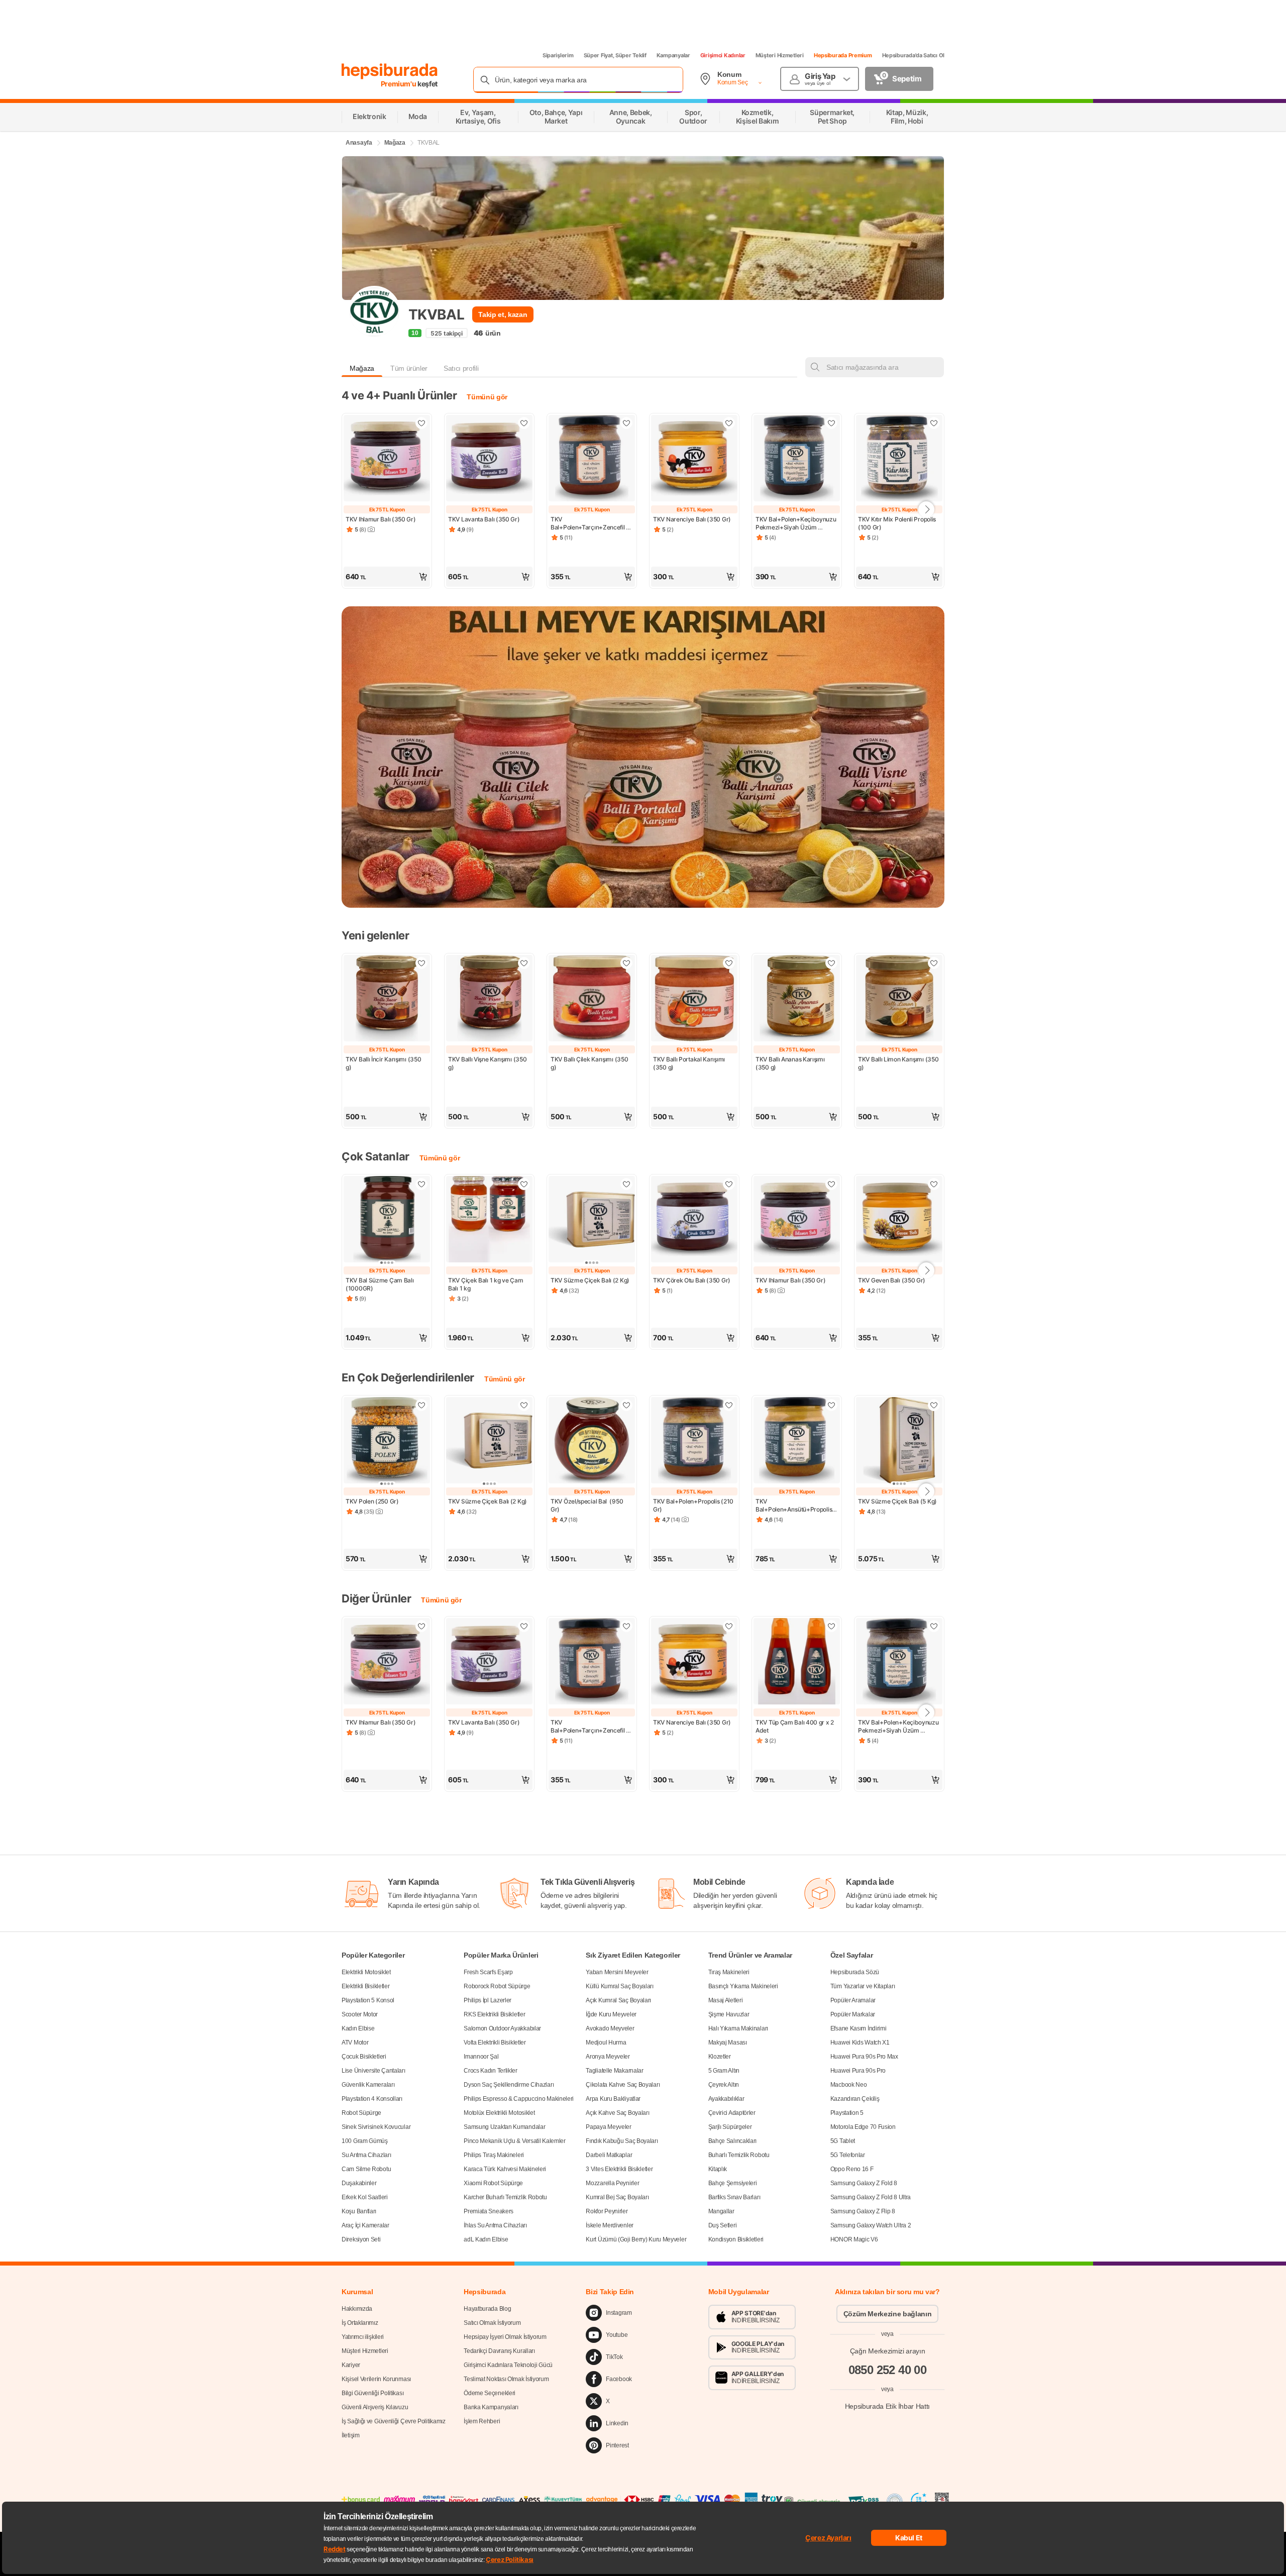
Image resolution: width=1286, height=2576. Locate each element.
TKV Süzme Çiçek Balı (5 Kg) (897, 1501)
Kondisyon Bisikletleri (736, 2239)
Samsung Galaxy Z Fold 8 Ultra (871, 2197)
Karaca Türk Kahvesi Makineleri (505, 2169)
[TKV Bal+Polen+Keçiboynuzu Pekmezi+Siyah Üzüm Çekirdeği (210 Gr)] (797, 459)
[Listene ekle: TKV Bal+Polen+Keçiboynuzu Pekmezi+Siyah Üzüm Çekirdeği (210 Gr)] (831, 423)
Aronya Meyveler (608, 2057)
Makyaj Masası (728, 2043)
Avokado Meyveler (610, 2028)
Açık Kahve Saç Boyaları (617, 2113)
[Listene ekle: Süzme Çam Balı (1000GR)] (421, 1184)
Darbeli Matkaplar (609, 2155)
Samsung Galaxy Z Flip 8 (863, 2211)
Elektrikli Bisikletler (365, 1986)
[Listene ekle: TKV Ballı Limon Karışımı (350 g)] (934, 963)
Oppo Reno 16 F (852, 2169)
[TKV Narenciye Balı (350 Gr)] (694, 459)
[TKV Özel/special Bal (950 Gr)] (592, 1441)
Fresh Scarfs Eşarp (488, 1972)
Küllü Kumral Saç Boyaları (620, 1986)
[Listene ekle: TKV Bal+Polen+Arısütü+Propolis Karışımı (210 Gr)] (831, 1405)
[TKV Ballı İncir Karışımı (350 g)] (387, 999)
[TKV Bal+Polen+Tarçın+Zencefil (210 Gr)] (592, 459)
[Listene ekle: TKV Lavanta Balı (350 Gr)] (524, 423)
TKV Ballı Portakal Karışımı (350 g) (690, 1063)
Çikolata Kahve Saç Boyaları (623, 2085)
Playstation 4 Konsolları (372, 2099)
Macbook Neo (849, 2085)
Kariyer (351, 2365)
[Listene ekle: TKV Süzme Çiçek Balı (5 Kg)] (934, 1405)
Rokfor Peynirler (607, 2211)
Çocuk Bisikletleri (364, 2057)
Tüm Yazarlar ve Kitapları (863, 1986)
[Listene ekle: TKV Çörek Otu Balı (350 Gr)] (729, 1184)
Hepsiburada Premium (843, 55)
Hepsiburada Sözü (855, 1972)
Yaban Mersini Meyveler (617, 1972)
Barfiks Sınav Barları (734, 2197)
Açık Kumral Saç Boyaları (618, 2000)
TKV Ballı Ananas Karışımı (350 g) (791, 1063)
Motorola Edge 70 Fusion (863, 2127)
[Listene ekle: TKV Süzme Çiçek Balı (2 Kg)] (626, 1184)
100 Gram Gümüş (365, 2141)
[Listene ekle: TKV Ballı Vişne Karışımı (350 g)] (524, 963)
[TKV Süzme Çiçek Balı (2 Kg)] (592, 1220)
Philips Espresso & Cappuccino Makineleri (519, 2099)
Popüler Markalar (853, 2014)
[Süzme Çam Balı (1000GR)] (387, 1220)
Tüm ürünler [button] (409, 368)
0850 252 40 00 (888, 2370)
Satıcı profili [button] (461, 368)
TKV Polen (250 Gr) (372, 1501)
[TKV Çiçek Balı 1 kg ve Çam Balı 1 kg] (489, 1220)
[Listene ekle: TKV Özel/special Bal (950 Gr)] (626, 1405)
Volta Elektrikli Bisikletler (495, 2043)
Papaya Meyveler (609, 2127)
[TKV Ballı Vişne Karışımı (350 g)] (489, 999)
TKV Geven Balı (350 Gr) (892, 1280)
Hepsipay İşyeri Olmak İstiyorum (505, 2337)
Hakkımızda (357, 2309)
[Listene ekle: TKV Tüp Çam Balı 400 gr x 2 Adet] (831, 1626)
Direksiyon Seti (361, 2239)
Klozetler (720, 2057)
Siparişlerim (558, 55)
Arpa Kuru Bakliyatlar (613, 2099)
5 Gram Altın (724, 2071)
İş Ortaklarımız (360, 2323)
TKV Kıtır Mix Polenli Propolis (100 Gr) (898, 523)
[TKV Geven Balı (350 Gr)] (899, 1220)
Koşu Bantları (359, 2211)
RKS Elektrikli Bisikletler (494, 2014)
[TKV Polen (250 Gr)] (387, 1441)
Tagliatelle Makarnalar (614, 2071)
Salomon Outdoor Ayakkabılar (502, 2028)
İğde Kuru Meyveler (611, 2014)
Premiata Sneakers (489, 2211)
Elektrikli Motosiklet (366, 1972)
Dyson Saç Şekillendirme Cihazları (509, 2085)
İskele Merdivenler (610, 2225)
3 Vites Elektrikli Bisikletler (619, 2169)
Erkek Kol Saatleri (365, 2197)
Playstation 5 (847, 2113)
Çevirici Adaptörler (732, 2113)
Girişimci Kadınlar (723, 55)
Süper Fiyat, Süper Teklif (615, 55)
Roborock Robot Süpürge (497, 1986)
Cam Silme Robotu (366, 2169)
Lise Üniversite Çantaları (373, 2071)
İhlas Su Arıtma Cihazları (495, 2225)
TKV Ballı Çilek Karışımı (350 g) (590, 1063)
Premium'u (399, 84)
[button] (387, 577)
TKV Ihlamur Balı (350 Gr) (381, 519)
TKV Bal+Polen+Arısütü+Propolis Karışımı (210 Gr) (794, 1506)
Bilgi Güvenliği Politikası (372, 2393)
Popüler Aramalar (853, 2000)
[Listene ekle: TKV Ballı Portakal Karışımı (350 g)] (729, 963)
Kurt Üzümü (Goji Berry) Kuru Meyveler (636, 2239)
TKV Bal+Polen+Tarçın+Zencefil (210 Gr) (588, 523)
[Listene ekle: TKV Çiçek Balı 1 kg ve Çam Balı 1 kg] (524, 1184)
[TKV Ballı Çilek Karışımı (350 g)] (592, 999)
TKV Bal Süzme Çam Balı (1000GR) (380, 1284)
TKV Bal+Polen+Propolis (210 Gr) (694, 1505)
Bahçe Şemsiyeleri (733, 2183)
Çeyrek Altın (724, 2085)
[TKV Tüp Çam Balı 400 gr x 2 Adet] (797, 1662)
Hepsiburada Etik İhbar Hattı (887, 2406)
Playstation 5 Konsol (368, 2000)
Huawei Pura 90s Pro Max (864, 2057)
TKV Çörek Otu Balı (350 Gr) (692, 1280)
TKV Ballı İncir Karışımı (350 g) (384, 1063)
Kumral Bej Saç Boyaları (617, 2197)
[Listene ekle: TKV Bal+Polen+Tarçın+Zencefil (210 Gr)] (626, 423)
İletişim (351, 2435)
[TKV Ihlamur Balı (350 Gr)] (387, 459)
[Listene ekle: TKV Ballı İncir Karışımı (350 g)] (421, 963)
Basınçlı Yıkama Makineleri (743, 1986)
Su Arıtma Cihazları (366, 2155)
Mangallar (721, 2211)
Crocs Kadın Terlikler (491, 2071)
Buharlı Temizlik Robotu (739, 2155)
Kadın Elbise (358, 2028)
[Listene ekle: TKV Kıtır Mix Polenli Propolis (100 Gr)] (934, 423)
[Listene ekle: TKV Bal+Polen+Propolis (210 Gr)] (729, 1405)
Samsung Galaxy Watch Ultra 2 (871, 2225)
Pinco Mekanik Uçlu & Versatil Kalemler (515, 2141)
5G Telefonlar (848, 2155)
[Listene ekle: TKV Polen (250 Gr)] (421, 1405)
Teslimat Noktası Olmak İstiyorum (506, 2379)
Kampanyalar (673, 55)
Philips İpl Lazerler (488, 2000)
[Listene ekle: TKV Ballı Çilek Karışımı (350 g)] (626, 963)
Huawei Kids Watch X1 (860, 2043)
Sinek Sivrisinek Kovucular (376, 2127)
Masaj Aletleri (726, 2000)
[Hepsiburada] (390, 71)
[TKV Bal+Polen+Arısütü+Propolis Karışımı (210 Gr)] (797, 1441)
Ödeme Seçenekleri (490, 2393)
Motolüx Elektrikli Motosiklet (499, 2113)
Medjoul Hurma (606, 2043)
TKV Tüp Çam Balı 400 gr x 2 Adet (795, 1726)
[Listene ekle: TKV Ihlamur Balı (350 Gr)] (421, 423)
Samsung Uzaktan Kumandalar (504, 2127)
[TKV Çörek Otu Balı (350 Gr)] (694, 1220)
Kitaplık (718, 2169)
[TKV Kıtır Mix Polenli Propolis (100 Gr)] (899, 459)
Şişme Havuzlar (729, 2014)
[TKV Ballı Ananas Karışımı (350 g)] (797, 999)
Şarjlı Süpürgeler (730, 2127)
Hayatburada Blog (487, 2309)
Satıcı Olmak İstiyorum (492, 2323)
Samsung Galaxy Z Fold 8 (864, 2183)
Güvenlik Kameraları (368, 2085)
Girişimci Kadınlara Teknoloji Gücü (508, 2365)
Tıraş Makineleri (729, 1972)
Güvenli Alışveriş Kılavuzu (375, 2407)
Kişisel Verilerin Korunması (376, 2379)
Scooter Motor (360, 2014)
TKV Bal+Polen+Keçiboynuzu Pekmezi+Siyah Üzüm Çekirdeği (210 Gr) (796, 523)
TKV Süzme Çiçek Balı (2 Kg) (590, 1280)
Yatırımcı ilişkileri (363, 2337)
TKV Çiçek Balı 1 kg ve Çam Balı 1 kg (486, 1284)
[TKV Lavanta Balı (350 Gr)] (489, 459)
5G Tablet (843, 2141)
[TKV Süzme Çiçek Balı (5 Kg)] (899, 1441)
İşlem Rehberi (482, 2421)
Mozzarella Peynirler (612, 2183)
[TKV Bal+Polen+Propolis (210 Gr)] (694, 1441)
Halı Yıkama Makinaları (738, 2028)
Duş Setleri (723, 2225)
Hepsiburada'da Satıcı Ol (913, 55)
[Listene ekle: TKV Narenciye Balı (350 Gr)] (729, 423)
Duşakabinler (359, 2183)
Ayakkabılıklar (726, 2099)
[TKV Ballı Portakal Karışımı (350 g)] (694, 999)
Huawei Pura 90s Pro (858, 2071)
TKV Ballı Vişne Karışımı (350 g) (488, 1063)
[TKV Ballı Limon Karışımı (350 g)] (899, 999)
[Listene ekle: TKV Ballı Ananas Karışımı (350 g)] (831, 963)
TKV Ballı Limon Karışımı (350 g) (899, 1063)
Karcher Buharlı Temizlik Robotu (505, 2197)
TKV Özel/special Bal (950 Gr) (587, 1505)
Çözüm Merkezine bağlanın (888, 2314)
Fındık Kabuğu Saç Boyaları (622, 2141)
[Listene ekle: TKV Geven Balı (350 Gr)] (934, 1184)
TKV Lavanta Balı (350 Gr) (484, 519)
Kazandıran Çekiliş (855, 2099)
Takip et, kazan (503, 314)
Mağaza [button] (362, 368)
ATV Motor (355, 2043)
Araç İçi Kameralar (365, 2225)
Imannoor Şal (481, 2057)
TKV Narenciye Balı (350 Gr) (692, 519)
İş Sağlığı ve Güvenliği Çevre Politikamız (394, 2421)
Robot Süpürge (361, 2113)
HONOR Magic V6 (854, 2239)
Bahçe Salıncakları (733, 2141)
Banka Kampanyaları (491, 2407)
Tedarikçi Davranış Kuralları (499, 2351)
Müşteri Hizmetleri (780, 55)
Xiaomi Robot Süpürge (493, 2183)
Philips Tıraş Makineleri (494, 2155)
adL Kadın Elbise (486, 2239)
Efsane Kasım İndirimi (859, 2028)
